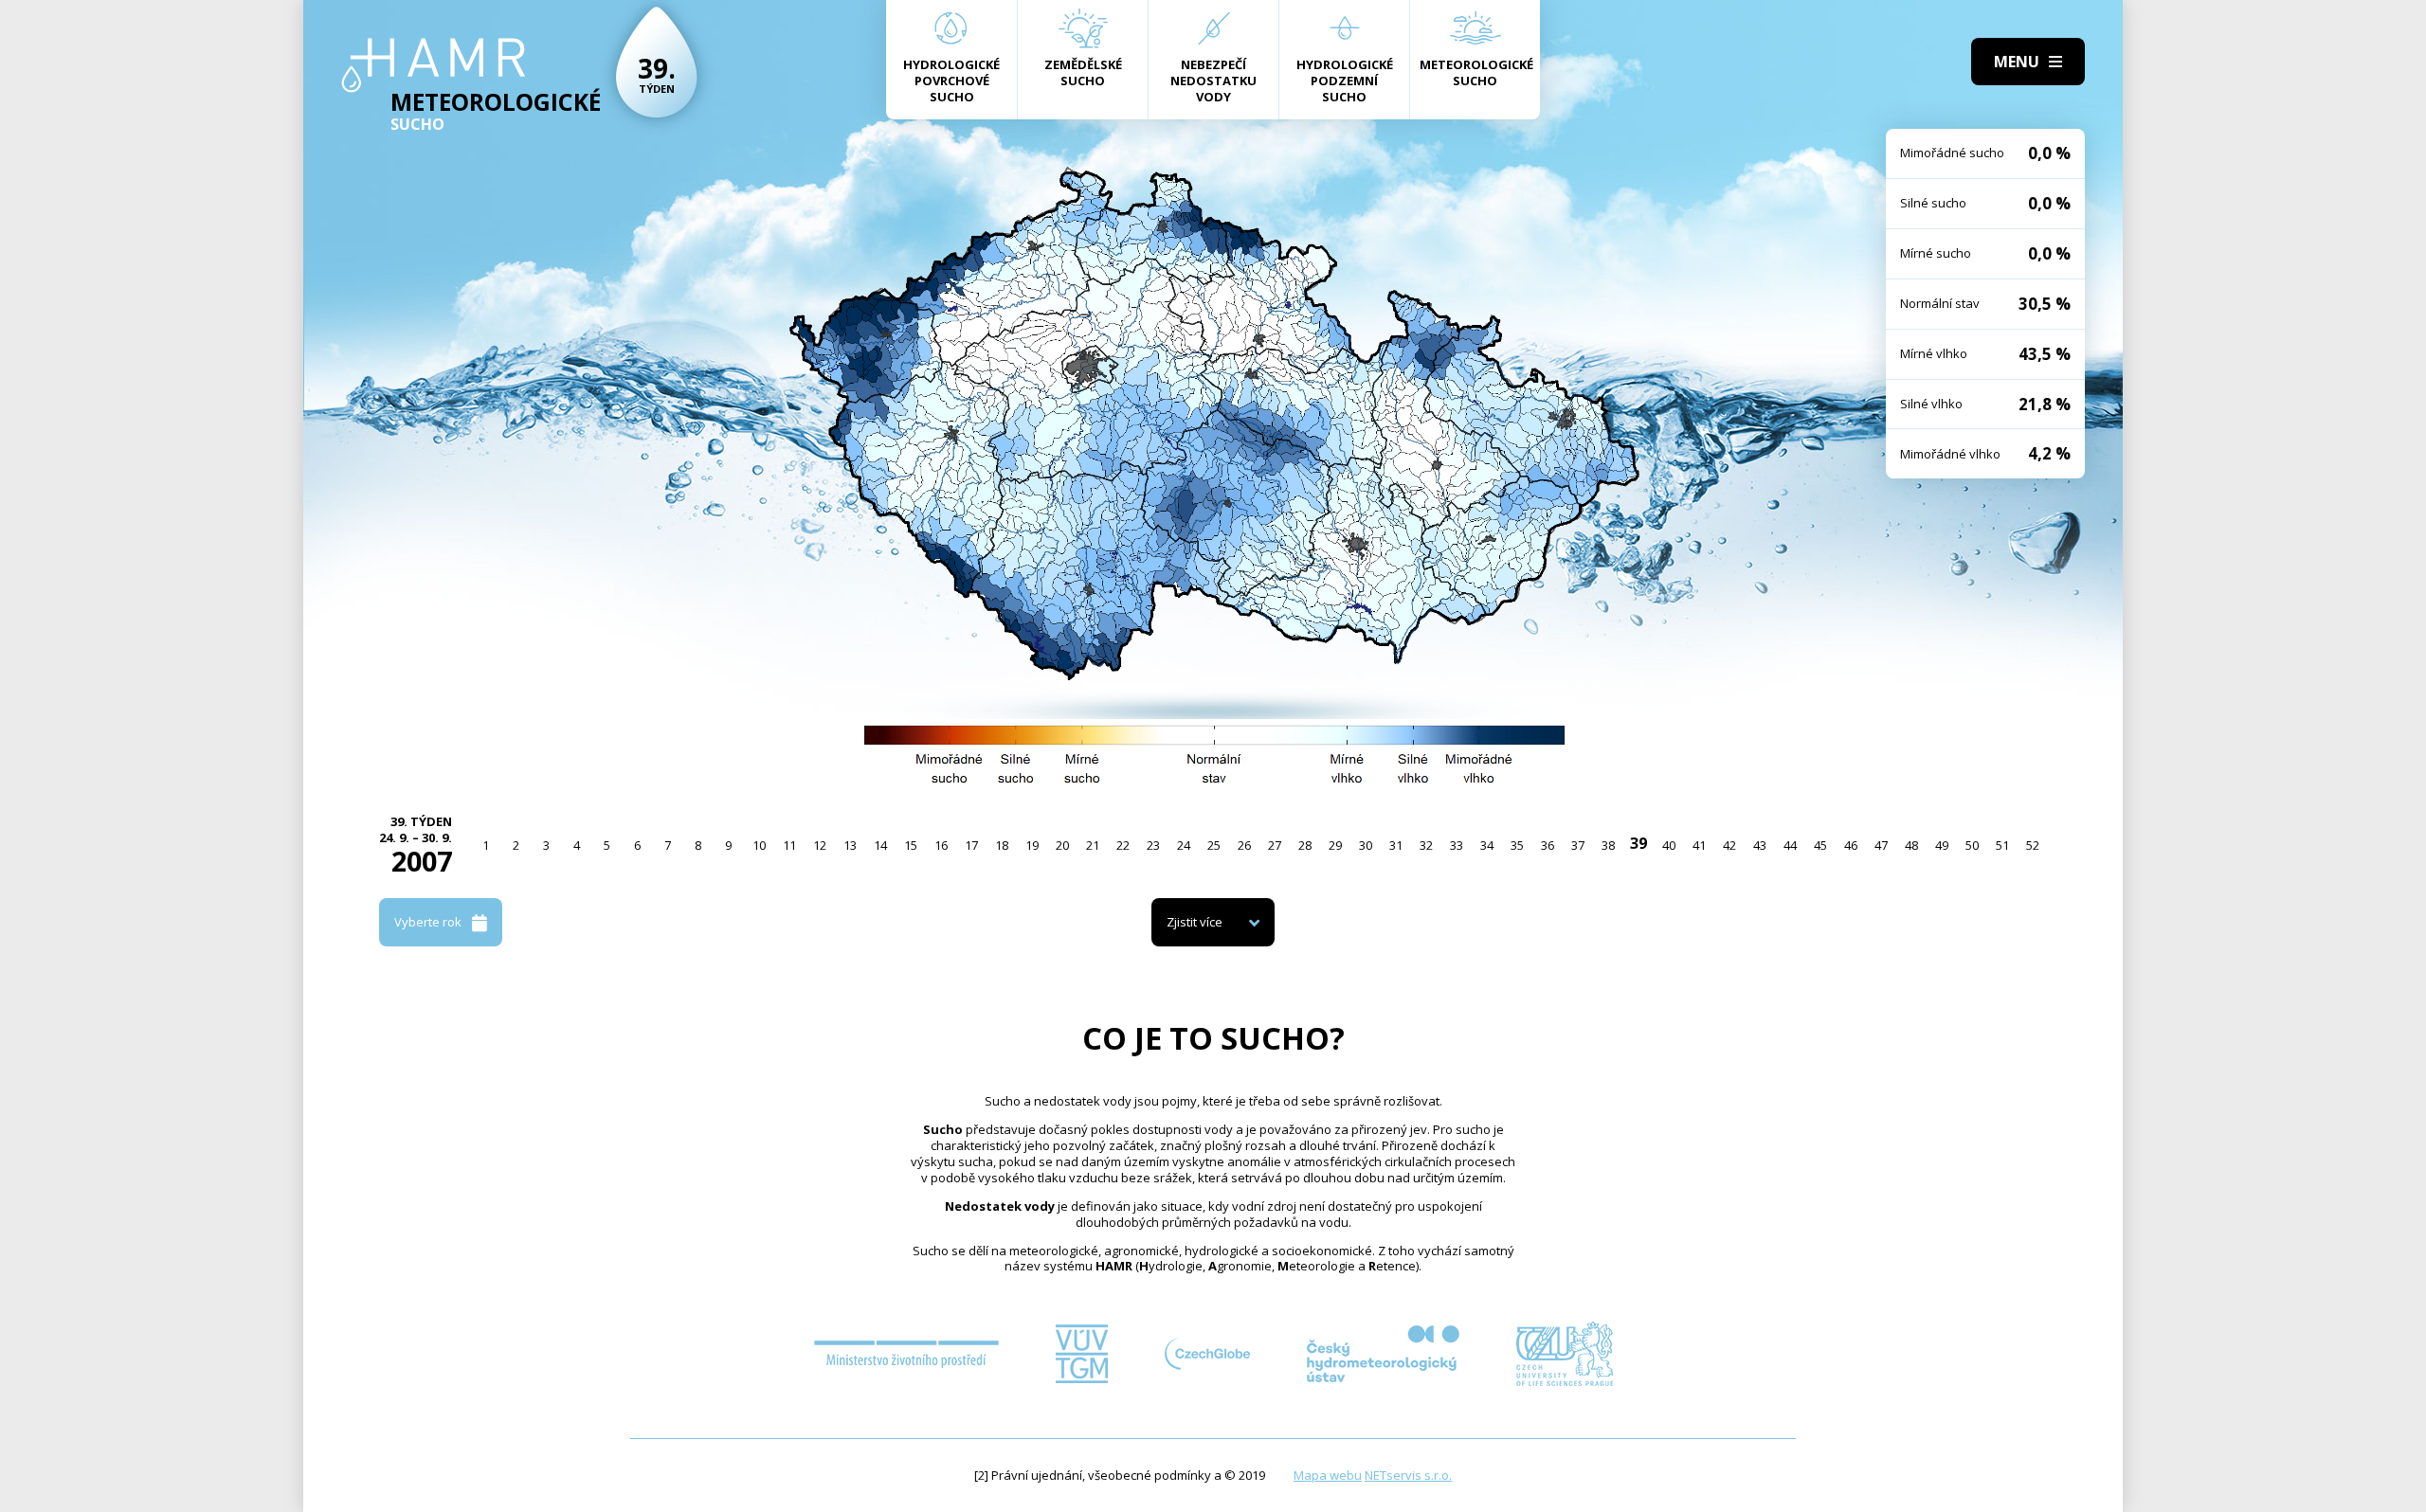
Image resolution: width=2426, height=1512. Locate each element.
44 (1790, 845)
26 (1244, 845)
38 (1608, 845)
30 (1366, 845)
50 (1972, 845)
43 (1760, 845)
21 (1093, 845)
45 (1820, 845)
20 (1062, 845)
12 (820, 845)
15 (911, 845)
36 (1548, 845)
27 (1275, 845)
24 (1184, 845)
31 (1396, 845)
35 (1517, 845)
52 (2033, 845)
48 (1911, 845)
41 (1699, 845)
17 (971, 845)
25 (1214, 845)
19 (1032, 845)
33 (1457, 845)
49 (1942, 845)
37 (1578, 845)
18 (1002, 845)
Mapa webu (1328, 1475)
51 (2002, 845)
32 (1426, 845)
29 (1335, 845)
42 (1729, 845)
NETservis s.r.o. (1408, 1475)
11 (789, 845)
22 (1123, 845)
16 (941, 845)
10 (759, 845)
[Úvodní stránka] (434, 65)
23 (1153, 845)
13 (850, 845)
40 (1669, 845)
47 (1881, 845)
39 (1638, 843)
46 (1851, 845)
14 (880, 845)
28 (1305, 845)
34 (1487, 845)
